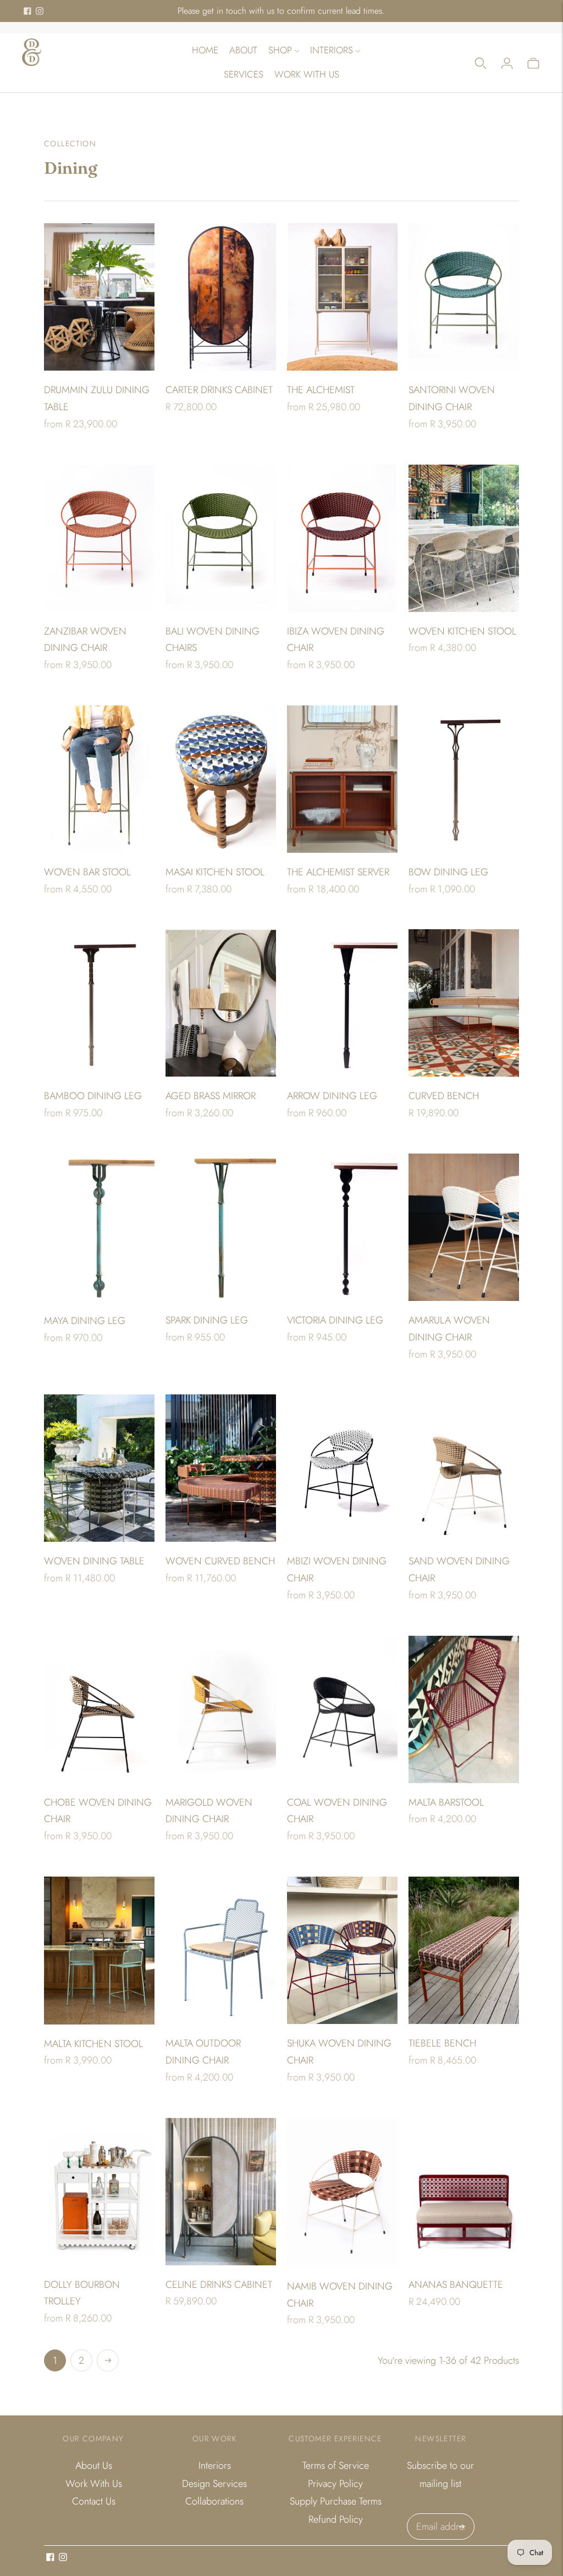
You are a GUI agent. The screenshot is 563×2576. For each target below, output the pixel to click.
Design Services (214, 2484)
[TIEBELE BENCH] (464, 1950)
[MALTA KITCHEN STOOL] (99, 1951)
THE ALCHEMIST (321, 390)
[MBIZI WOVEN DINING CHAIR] (342, 1468)
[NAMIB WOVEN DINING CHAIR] (342, 2192)
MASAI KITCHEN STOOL (215, 872)
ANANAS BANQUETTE (456, 2285)
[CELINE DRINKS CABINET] (221, 2192)
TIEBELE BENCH (442, 2043)
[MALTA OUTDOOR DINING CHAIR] (221, 1950)
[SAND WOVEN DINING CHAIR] (464, 1468)
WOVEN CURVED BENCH (220, 1561)
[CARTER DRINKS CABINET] (221, 297)
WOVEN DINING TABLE (94, 1561)
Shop (280, 50)
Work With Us (307, 74)
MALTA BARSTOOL (446, 1802)
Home (205, 50)
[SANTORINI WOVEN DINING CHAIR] (464, 297)
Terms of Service (336, 2465)
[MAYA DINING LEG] (99, 1228)
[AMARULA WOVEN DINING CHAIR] (464, 1227)
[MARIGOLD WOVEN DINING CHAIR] (221, 1709)
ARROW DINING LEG (332, 1096)
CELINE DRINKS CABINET (219, 2285)
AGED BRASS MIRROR (211, 1096)
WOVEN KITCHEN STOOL (462, 631)
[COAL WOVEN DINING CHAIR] (342, 1709)
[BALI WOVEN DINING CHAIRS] (221, 538)
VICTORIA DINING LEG (335, 1320)
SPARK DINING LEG (207, 1320)
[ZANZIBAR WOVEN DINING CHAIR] (99, 538)
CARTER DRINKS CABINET (219, 390)
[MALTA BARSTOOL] (464, 1709)
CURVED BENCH (444, 1096)
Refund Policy (336, 2519)
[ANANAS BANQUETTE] (464, 2192)
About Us (94, 2465)
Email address (443, 2515)
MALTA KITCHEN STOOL (93, 2044)
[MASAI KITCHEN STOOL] (221, 779)
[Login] (507, 63)
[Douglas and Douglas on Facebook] (27, 11)
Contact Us (94, 2501)
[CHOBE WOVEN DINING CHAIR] (99, 1709)
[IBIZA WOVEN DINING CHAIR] (342, 538)
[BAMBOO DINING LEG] (99, 1003)
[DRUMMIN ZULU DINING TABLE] (99, 297)
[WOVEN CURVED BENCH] (221, 1468)
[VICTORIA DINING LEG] (342, 1227)
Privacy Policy (335, 2484)
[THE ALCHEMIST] (342, 297)
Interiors (332, 50)
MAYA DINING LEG (85, 1321)
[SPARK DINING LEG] (221, 1227)
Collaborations (214, 2501)
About (243, 50)
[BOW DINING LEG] (464, 779)
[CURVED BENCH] (464, 1003)
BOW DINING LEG (448, 872)
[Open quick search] (481, 63)
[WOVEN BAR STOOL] (99, 779)
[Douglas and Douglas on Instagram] (40, 11)
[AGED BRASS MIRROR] (221, 1003)
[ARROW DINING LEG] (342, 1003)
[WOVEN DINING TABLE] (99, 1468)
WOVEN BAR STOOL (87, 872)
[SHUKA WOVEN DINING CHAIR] (342, 1950)
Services (244, 74)
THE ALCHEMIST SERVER (338, 872)
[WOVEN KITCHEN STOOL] (464, 538)
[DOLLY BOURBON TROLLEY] (99, 2192)
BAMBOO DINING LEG (93, 1096)
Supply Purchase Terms (336, 2501)
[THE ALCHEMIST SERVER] (342, 779)
